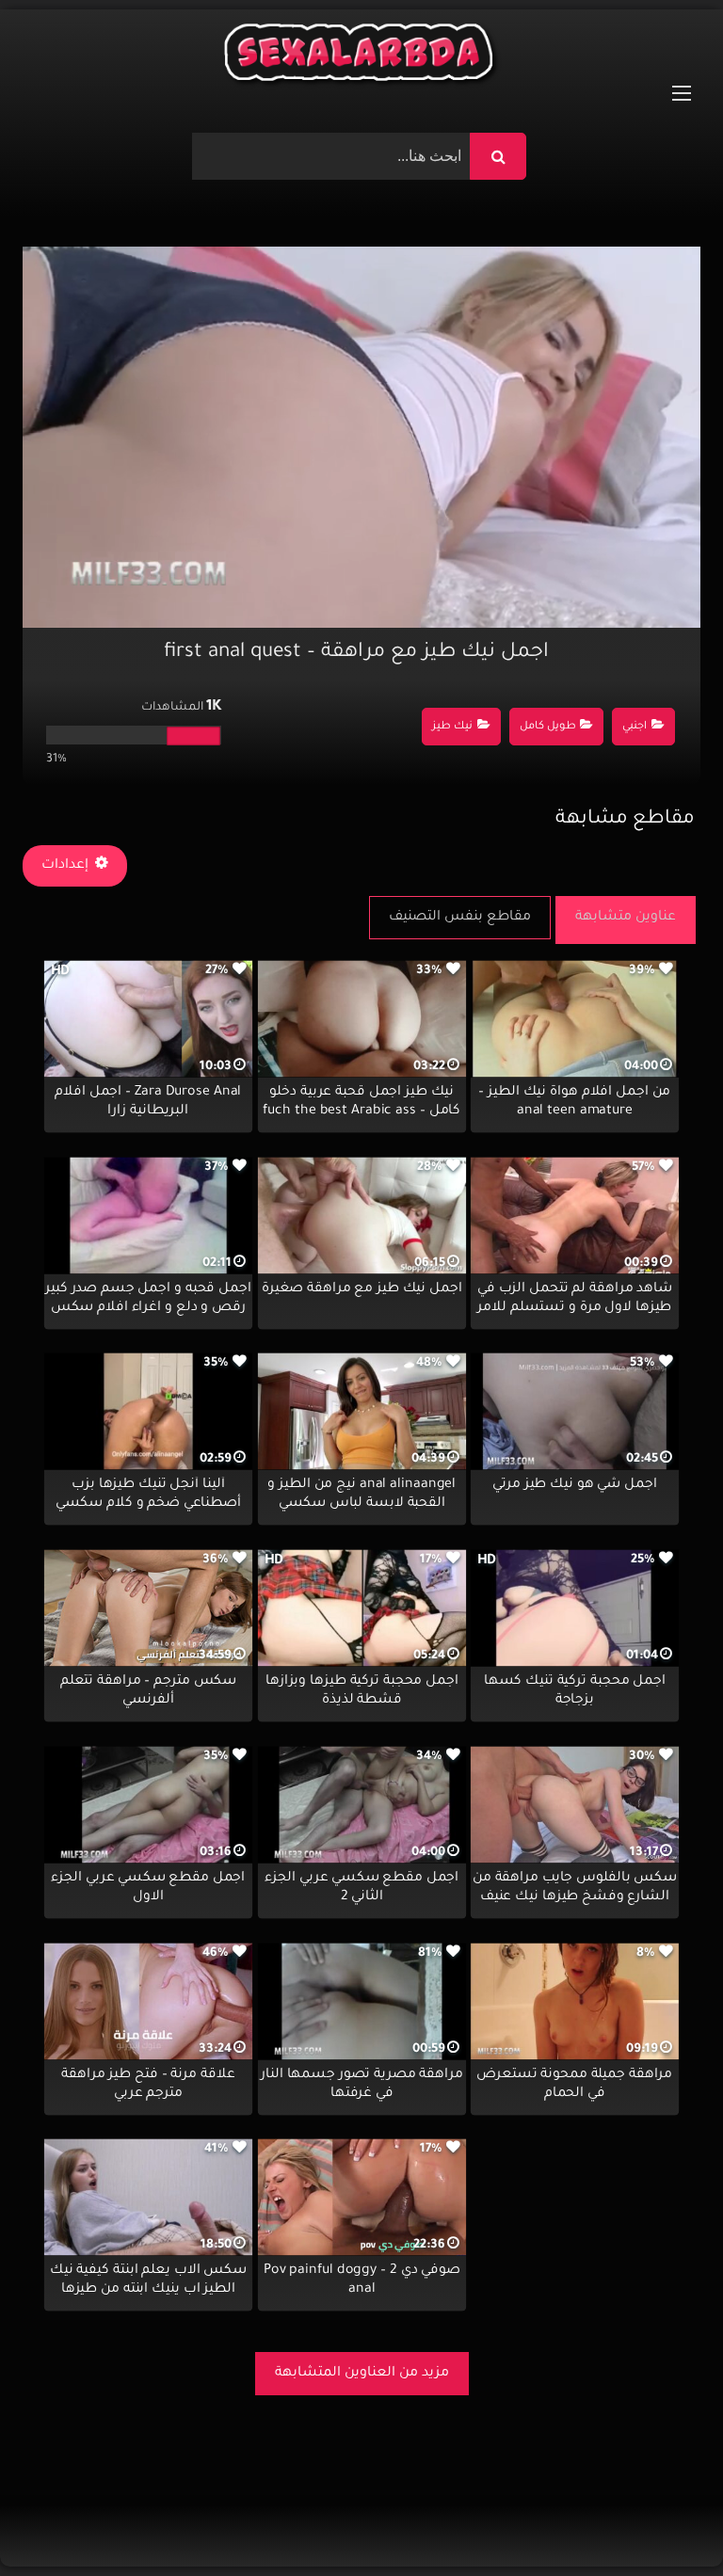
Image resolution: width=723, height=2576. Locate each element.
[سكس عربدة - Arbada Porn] (361, 57)
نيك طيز (452, 727)
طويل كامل (548, 727)
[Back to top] (663, 2520)
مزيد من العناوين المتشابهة (362, 2374)
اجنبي (635, 727)
